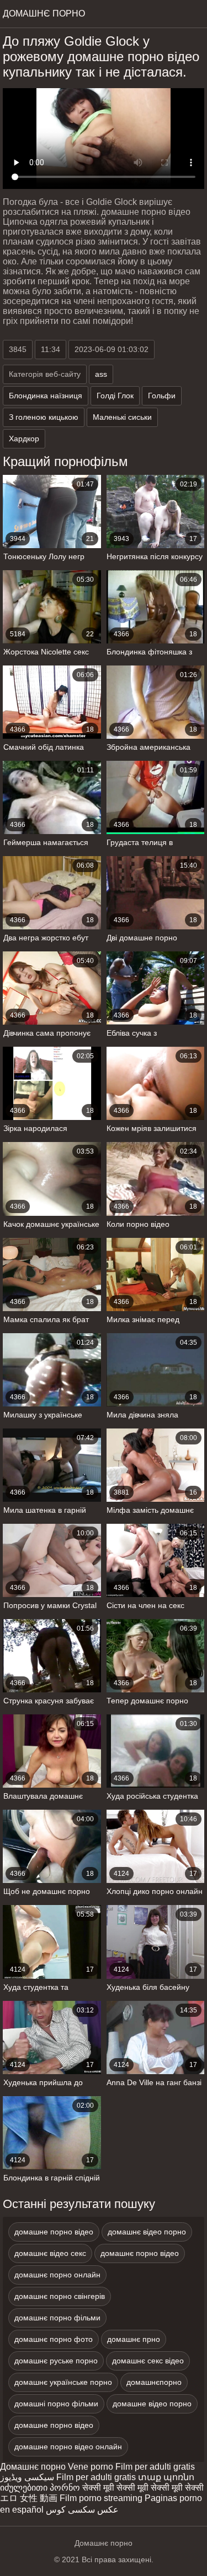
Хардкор (24, 439)
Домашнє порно (33, 2467)
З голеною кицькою (44, 417)
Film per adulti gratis (155, 2467)
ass (101, 374)
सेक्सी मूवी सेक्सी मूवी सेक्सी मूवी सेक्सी (143, 2488)
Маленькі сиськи (122, 417)
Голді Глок (115, 396)
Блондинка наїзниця (46, 396)
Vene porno (91, 2467)
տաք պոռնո (166, 2477)
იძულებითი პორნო (40, 2488)
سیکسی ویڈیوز (27, 2477)
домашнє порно (44, 13)
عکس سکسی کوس (82, 2510)
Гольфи (162, 396)
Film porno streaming (101, 2498)
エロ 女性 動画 (29, 2498)
